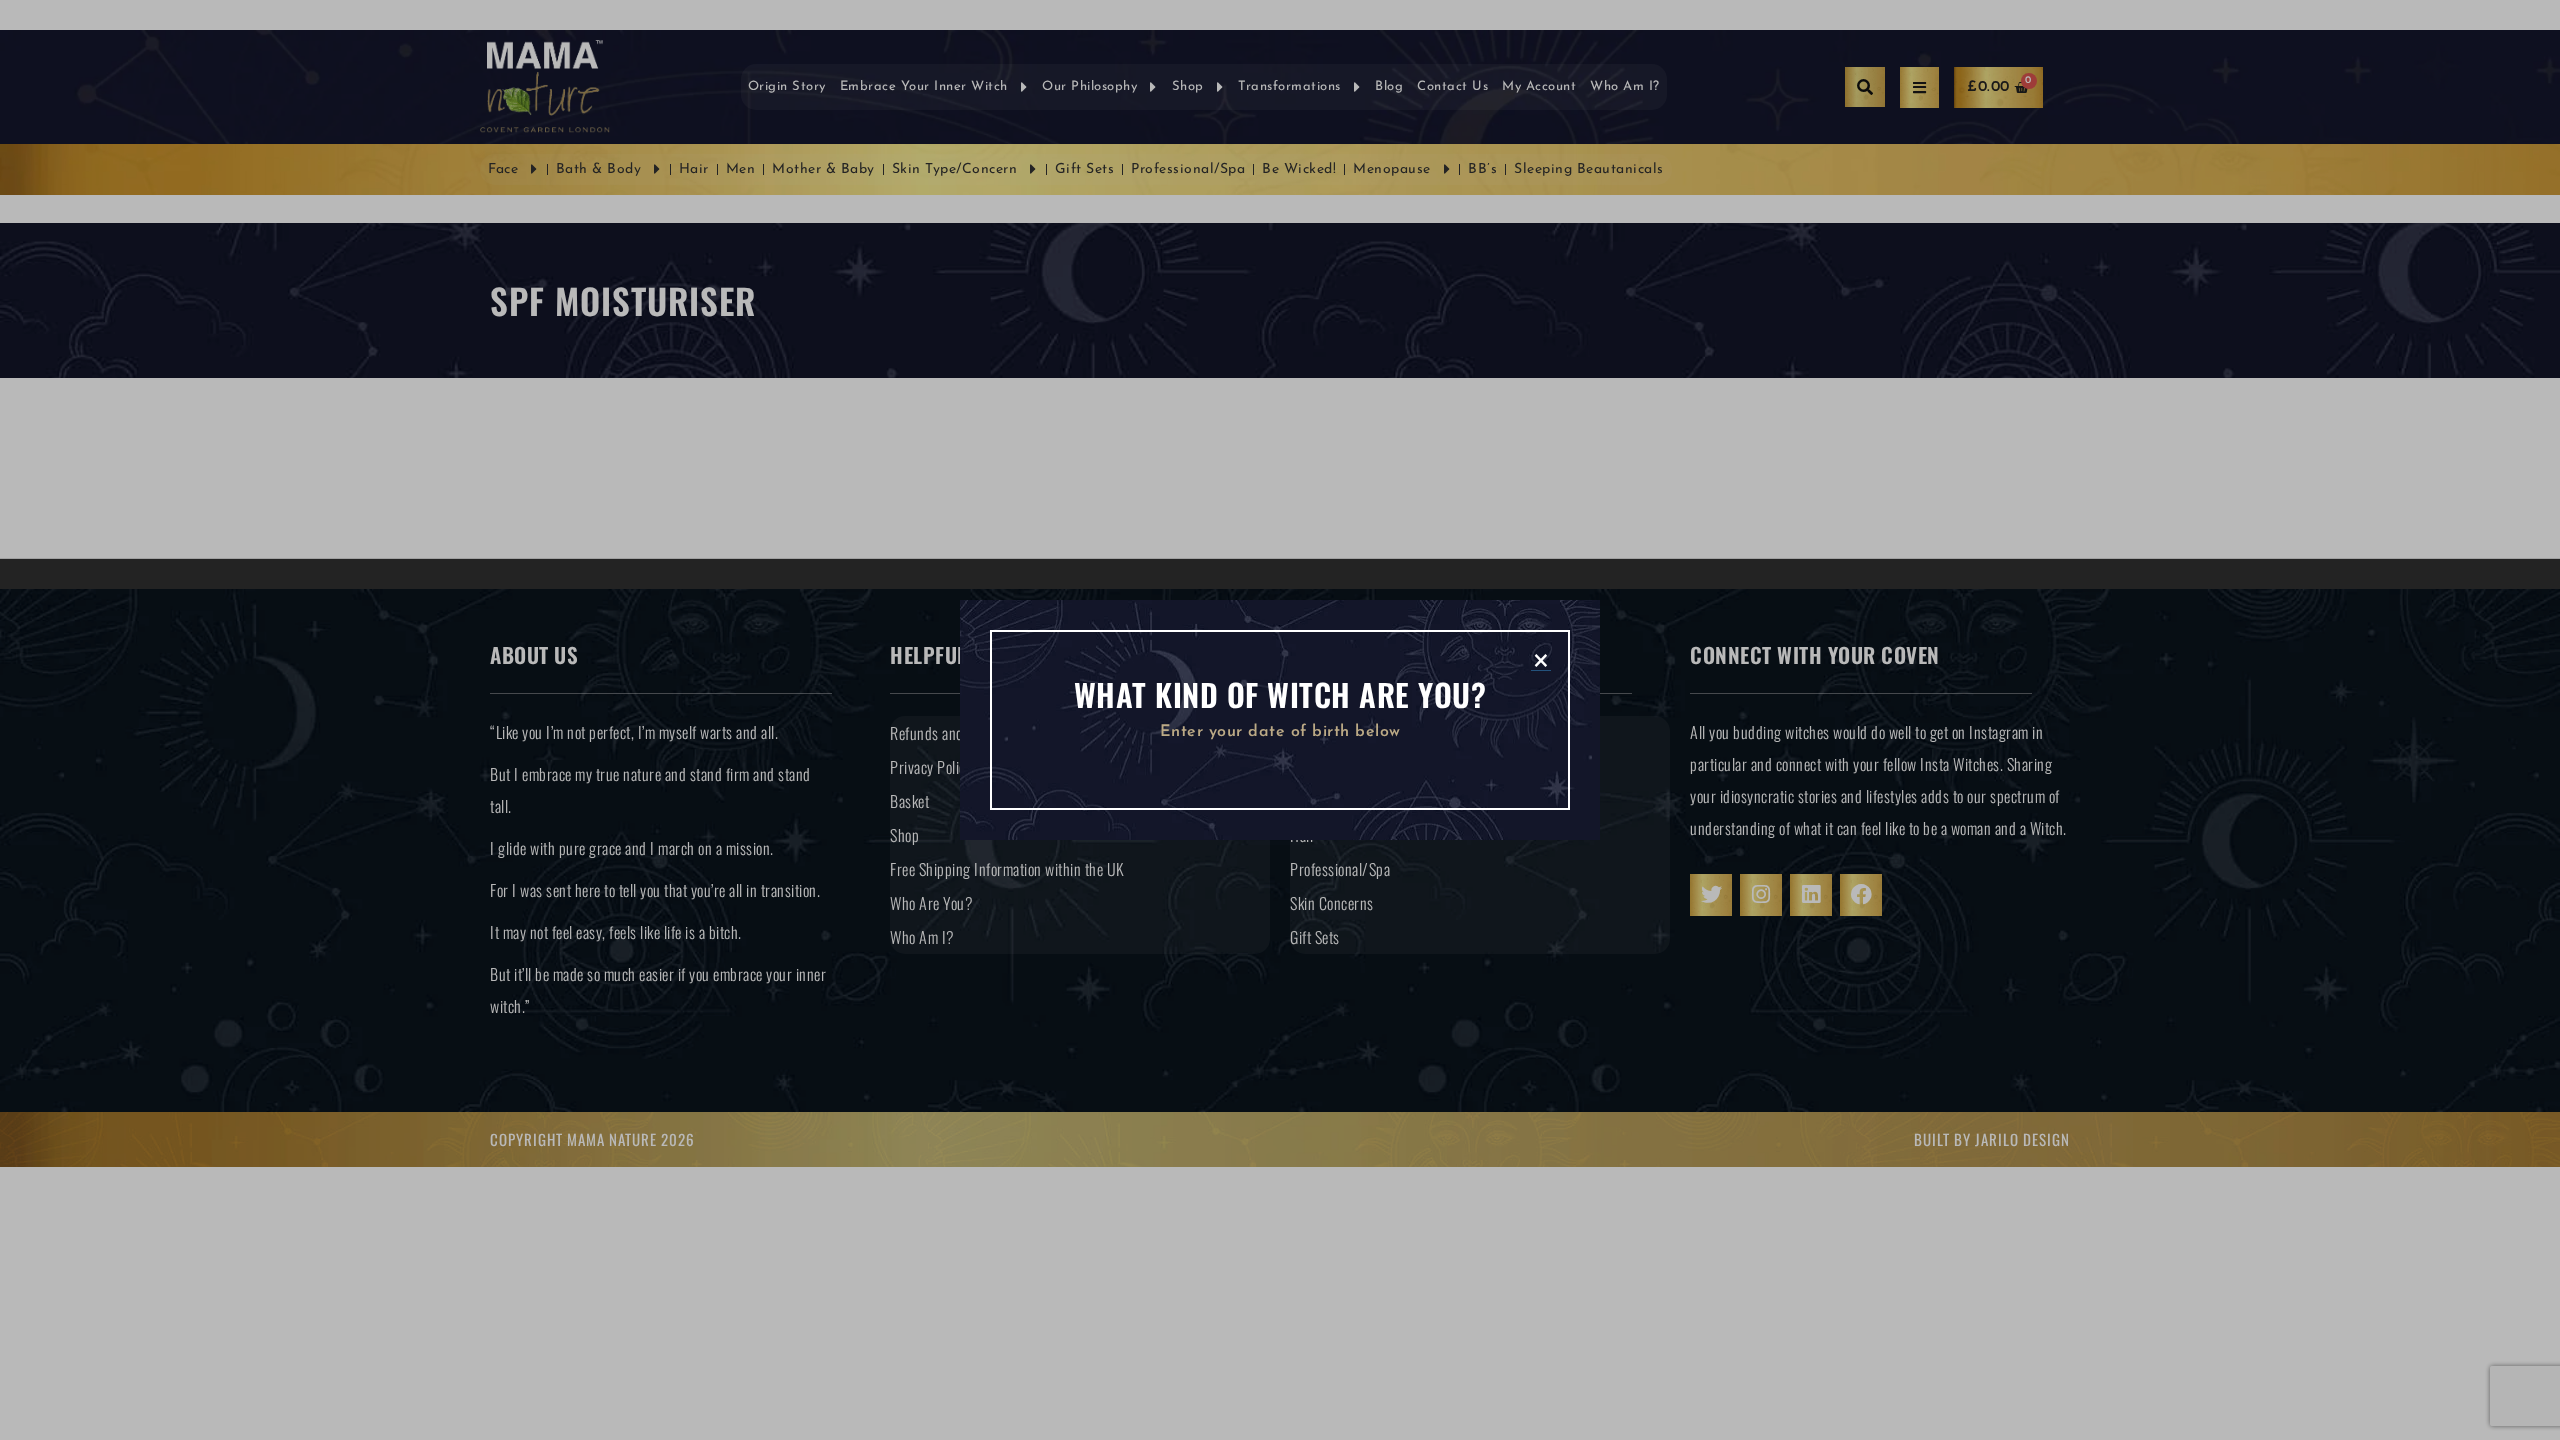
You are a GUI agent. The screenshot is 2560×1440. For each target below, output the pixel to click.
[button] (1541, 659)
